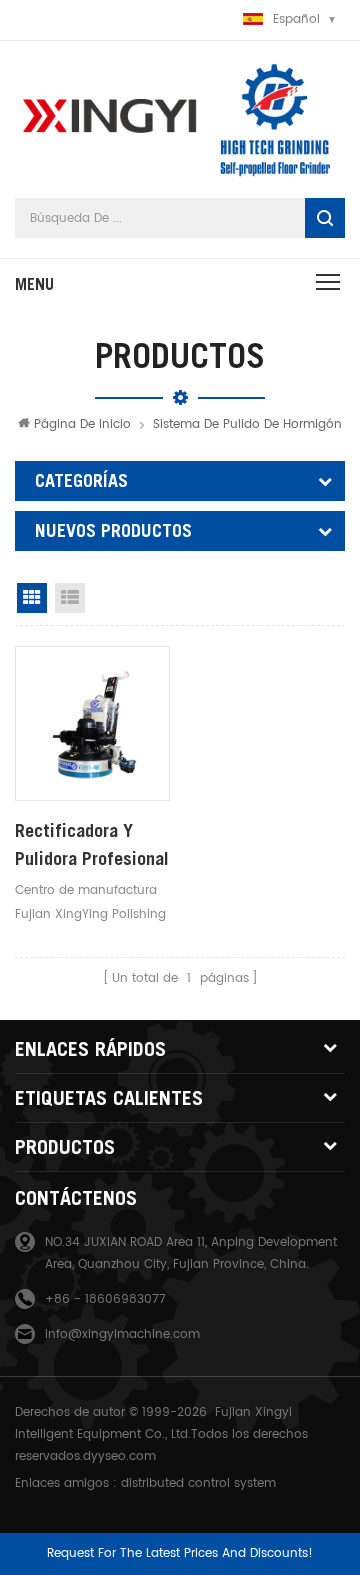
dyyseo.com (119, 1456)
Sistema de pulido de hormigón (247, 424)
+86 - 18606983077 (105, 1299)
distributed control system (198, 1483)
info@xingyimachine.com (122, 1334)
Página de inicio (82, 424)
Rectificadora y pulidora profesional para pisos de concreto (92, 846)
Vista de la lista (70, 598)
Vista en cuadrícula (32, 598)
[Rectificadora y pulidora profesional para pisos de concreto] (92, 723)
